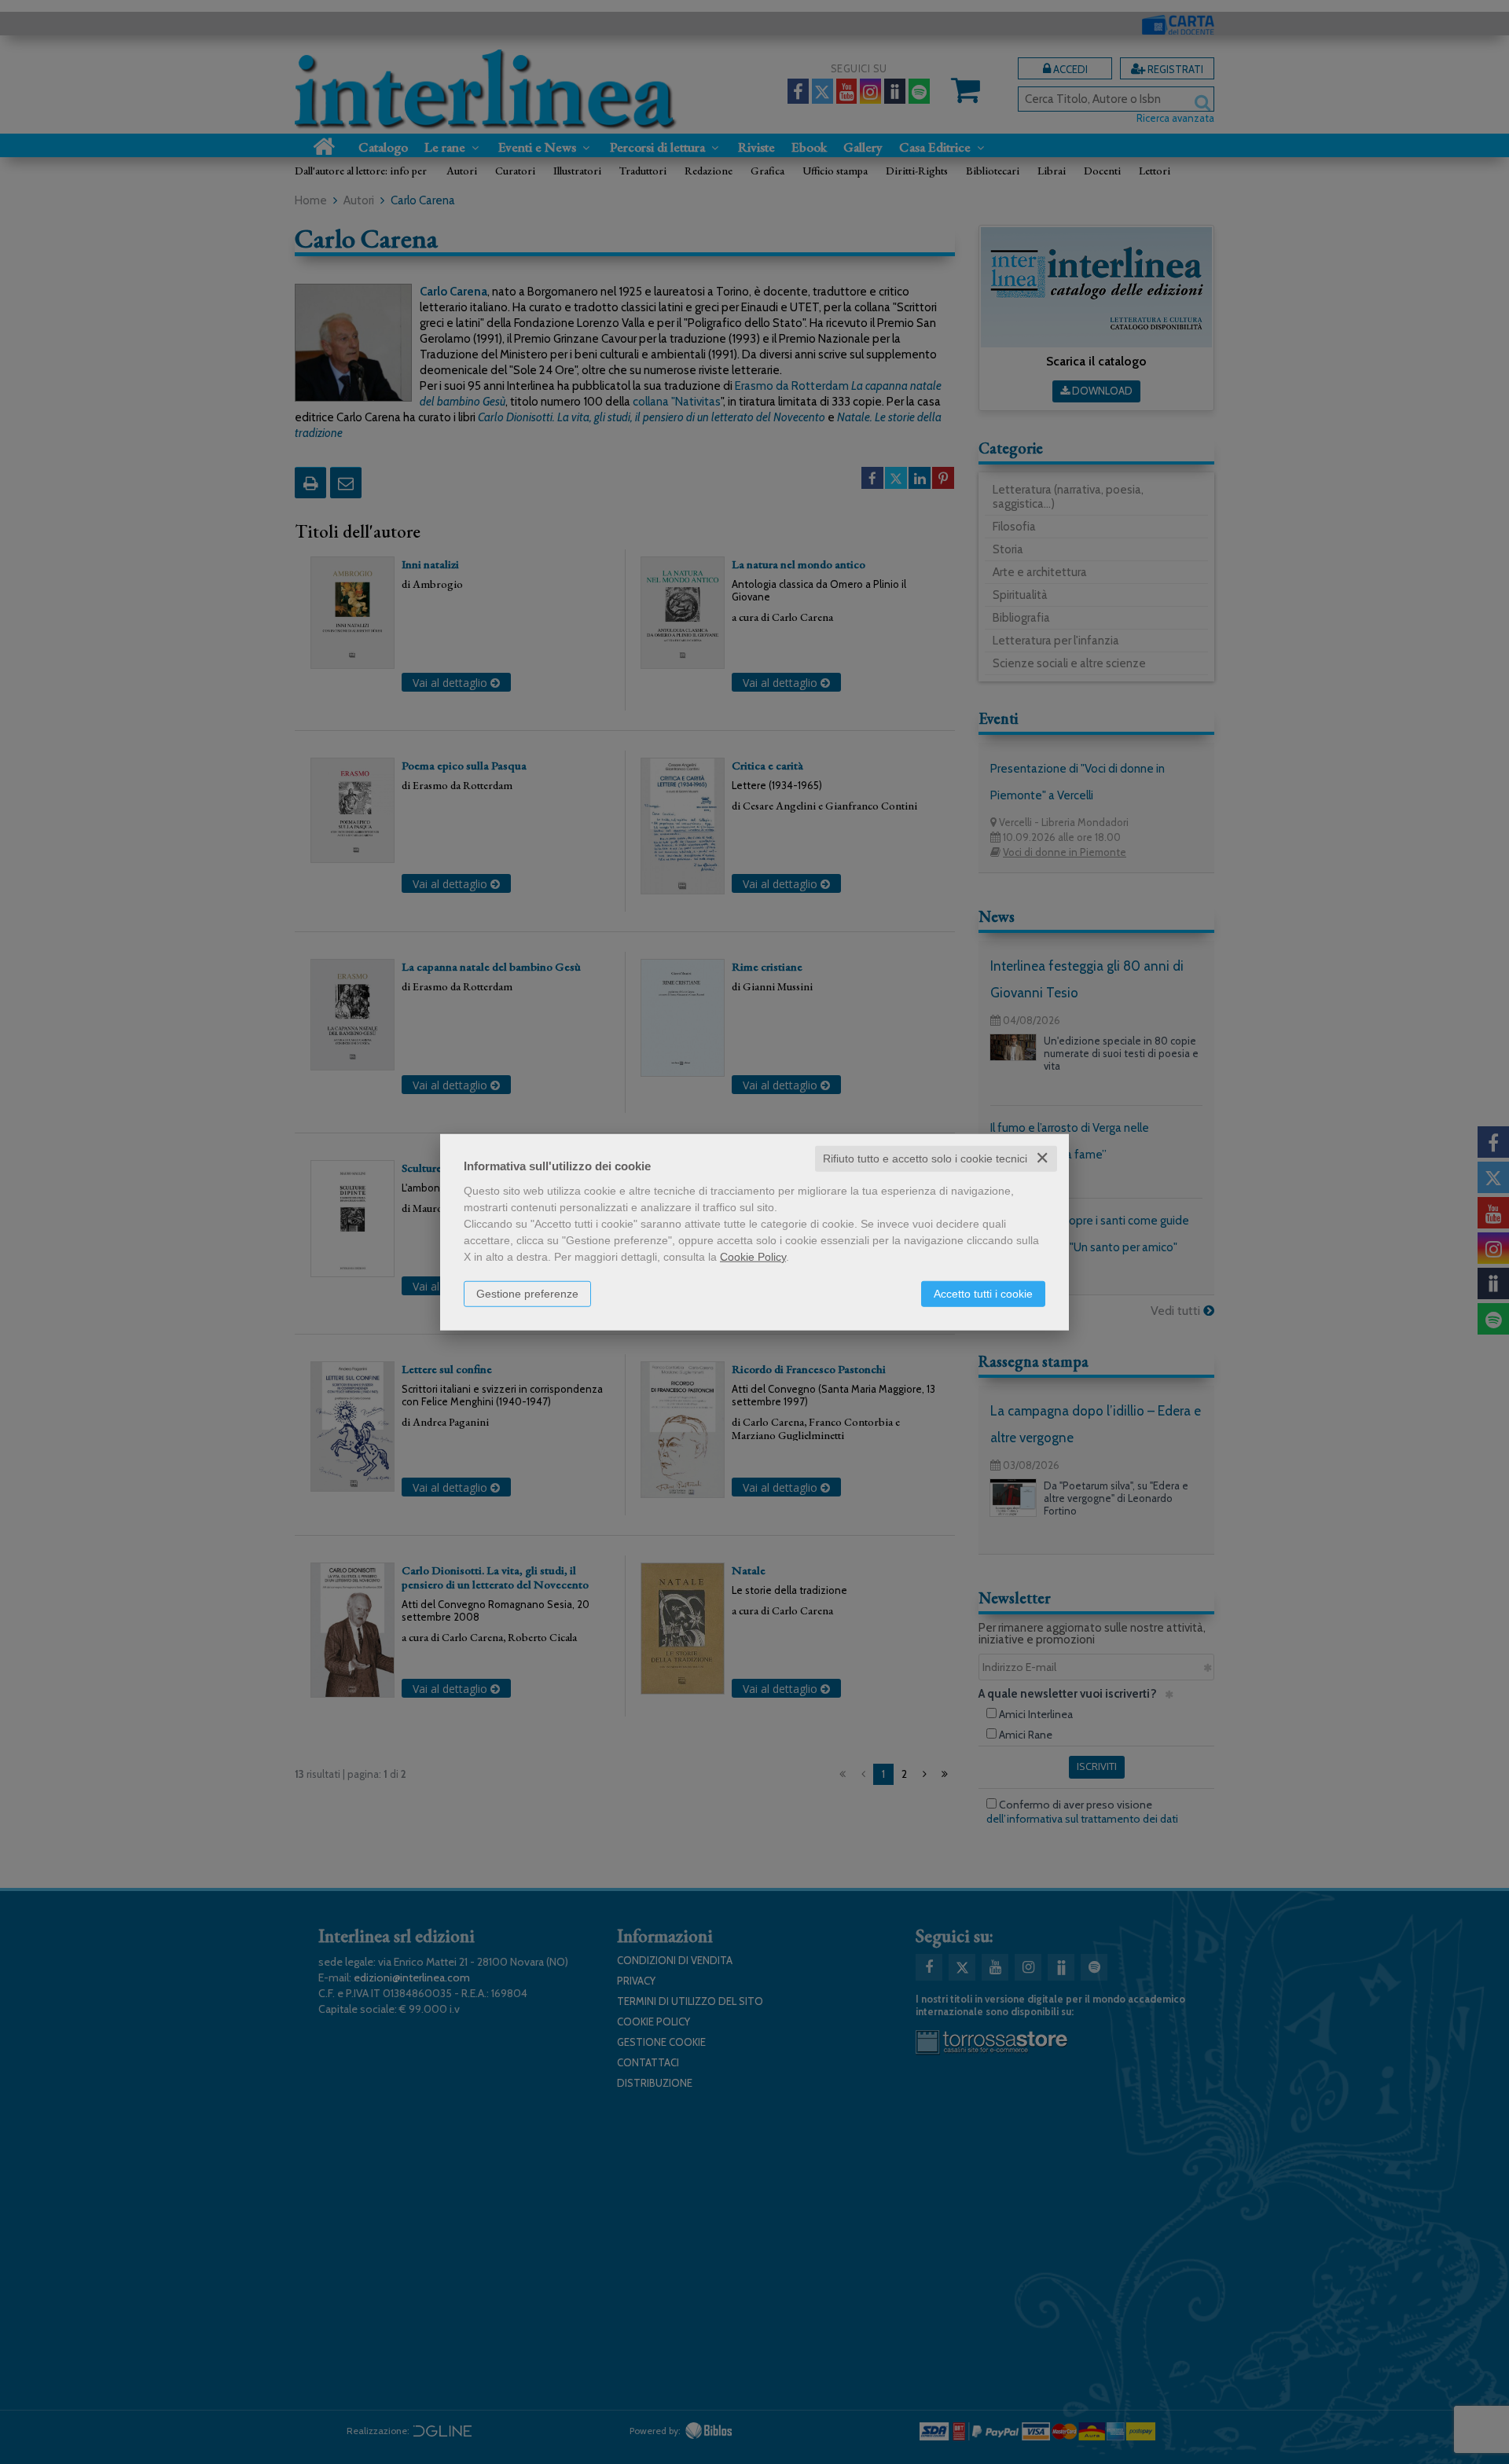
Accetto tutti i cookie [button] (983, 1294)
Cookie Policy (753, 1257)
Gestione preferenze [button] (527, 1294)
